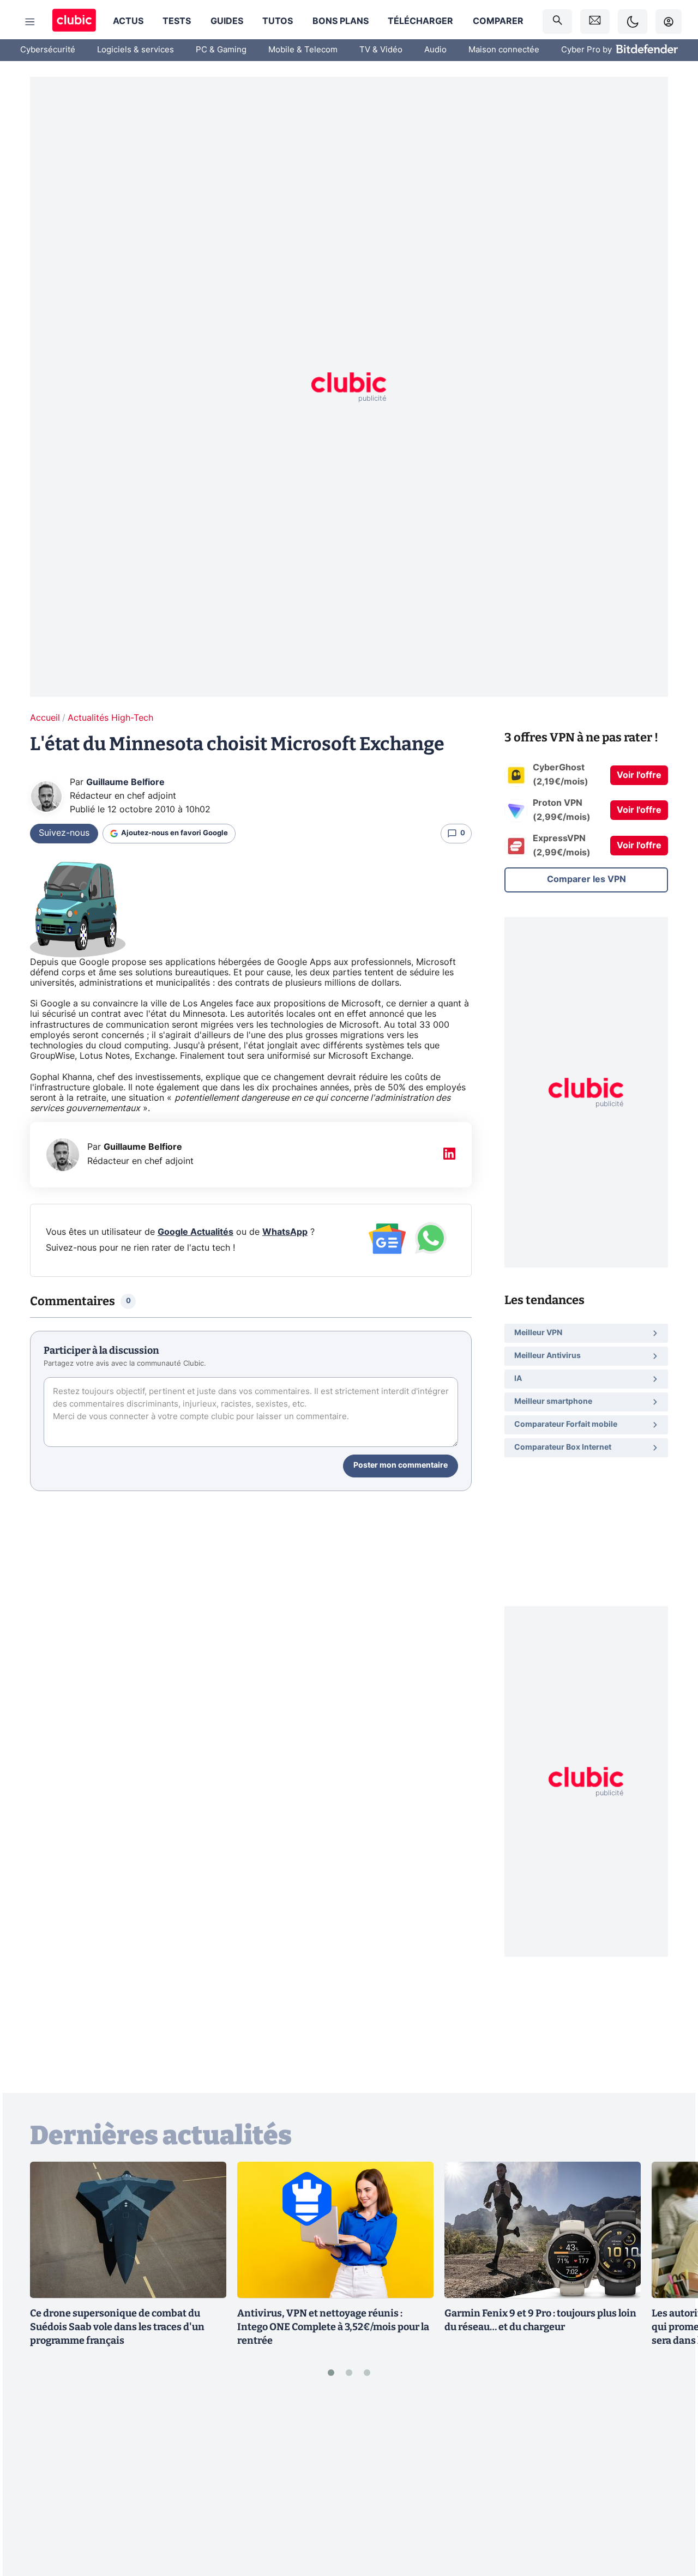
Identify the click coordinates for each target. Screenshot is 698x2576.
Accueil (45, 718)
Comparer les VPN (586, 879)
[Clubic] (74, 22)
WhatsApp (285, 1232)
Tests (177, 21)
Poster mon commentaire (401, 1465)
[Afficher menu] (30, 22)
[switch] (633, 22)
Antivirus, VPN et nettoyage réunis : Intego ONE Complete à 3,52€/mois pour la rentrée (333, 2327)
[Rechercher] (557, 22)
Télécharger (420, 21)
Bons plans (341, 21)
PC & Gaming (221, 50)
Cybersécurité (48, 50)
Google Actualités (195, 1232)
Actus (128, 21)
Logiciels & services (136, 50)
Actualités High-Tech (110, 718)
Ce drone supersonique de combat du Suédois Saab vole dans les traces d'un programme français (117, 2327)
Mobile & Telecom (303, 50)
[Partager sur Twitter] (671, 2519)
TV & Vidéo (381, 50)
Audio (435, 50)
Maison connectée (504, 50)
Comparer (498, 21)
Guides (227, 21)
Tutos (278, 21)
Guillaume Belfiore (125, 782)
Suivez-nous (64, 833)
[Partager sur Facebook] (671, 2483)
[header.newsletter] (595, 22)
